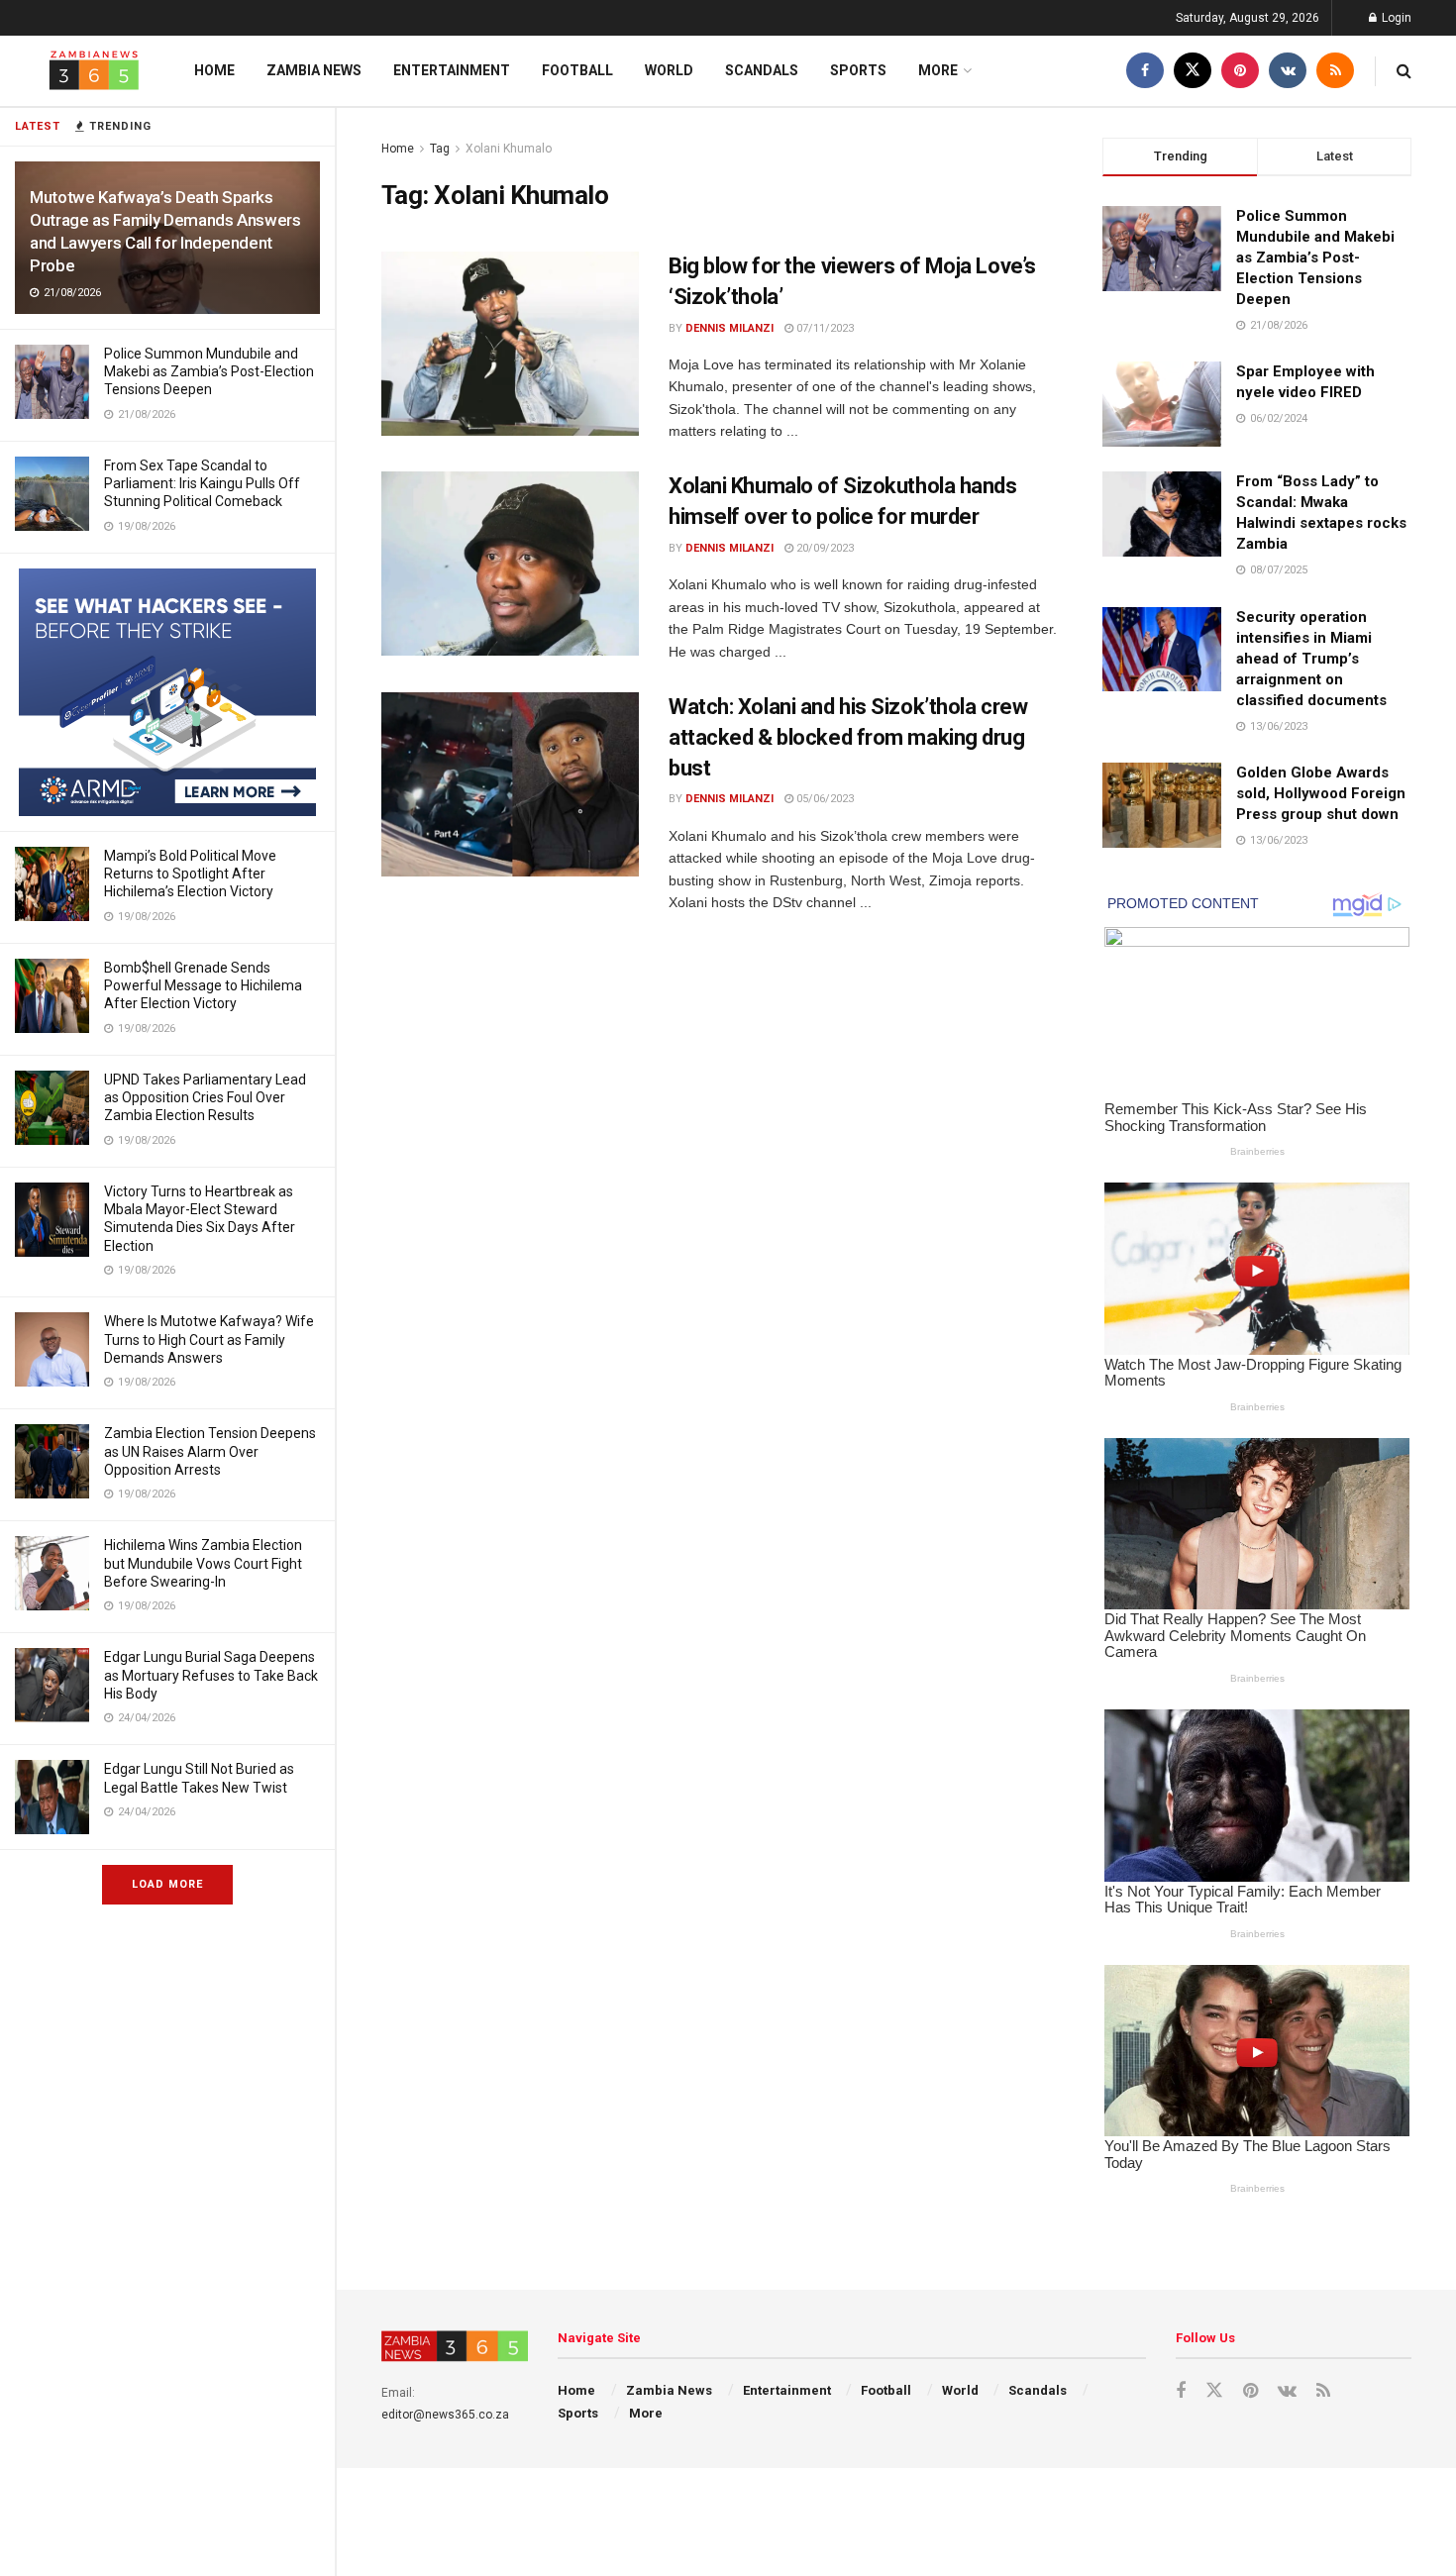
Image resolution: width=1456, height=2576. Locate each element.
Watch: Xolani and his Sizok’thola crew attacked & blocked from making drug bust (848, 737)
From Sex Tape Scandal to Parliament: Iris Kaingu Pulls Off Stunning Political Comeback (202, 483)
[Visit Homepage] (94, 71)
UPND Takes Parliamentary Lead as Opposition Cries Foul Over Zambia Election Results (205, 1097)
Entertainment (452, 70)
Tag (440, 149)
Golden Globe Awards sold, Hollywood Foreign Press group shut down (1321, 793)
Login (1395, 18)
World (669, 70)
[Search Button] (1404, 71)
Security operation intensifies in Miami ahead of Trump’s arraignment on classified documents (1311, 659)
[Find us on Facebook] (1145, 71)
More (938, 70)
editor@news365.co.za (445, 2415)
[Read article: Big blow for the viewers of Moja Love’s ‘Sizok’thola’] (510, 344)
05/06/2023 (824, 799)
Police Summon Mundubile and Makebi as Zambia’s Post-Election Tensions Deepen (209, 371)
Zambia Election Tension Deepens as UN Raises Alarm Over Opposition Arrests (210, 1451)
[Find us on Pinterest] (1240, 71)
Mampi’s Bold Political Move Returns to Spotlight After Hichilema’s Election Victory (190, 874)
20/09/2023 (824, 548)
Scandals (762, 70)
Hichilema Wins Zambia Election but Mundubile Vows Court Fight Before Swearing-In (203, 1563)
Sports (858, 70)
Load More (167, 1884)
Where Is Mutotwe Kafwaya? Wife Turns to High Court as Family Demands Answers (209, 1339)
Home (214, 70)
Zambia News (314, 70)
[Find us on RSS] (1335, 71)
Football (577, 70)
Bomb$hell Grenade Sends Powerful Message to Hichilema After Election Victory (203, 985)
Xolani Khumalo (509, 149)
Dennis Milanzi (729, 328)
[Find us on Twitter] (1193, 71)
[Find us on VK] (1288, 71)
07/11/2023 (824, 328)
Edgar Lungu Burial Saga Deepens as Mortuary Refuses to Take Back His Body (211, 1675)
